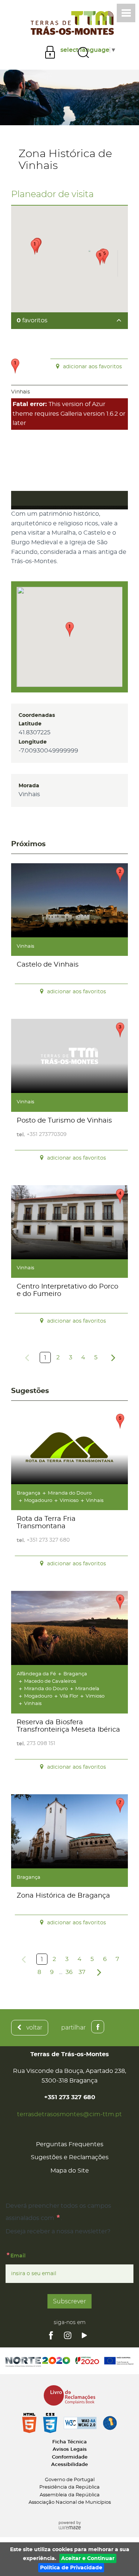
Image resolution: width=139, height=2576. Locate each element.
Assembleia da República (70, 2495)
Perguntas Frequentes (70, 2144)
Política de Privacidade (71, 2568)
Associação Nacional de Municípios (70, 2502)
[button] (70, 629)
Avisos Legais (70, 2449)
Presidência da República (69, 2487)
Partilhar (73, 2027)
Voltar (34, 2027)
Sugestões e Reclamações (70, 2157)
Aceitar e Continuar (88, 2558)
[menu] (126, 13)
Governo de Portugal (70, 2480)
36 (69, 1972)
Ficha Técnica (69, 2442)
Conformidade (70, 2457)
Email (34, 2255)
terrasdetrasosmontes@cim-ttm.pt (69, 2114)
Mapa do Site (70, 2171)
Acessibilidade (69, 2465)
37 (82, 1972)
